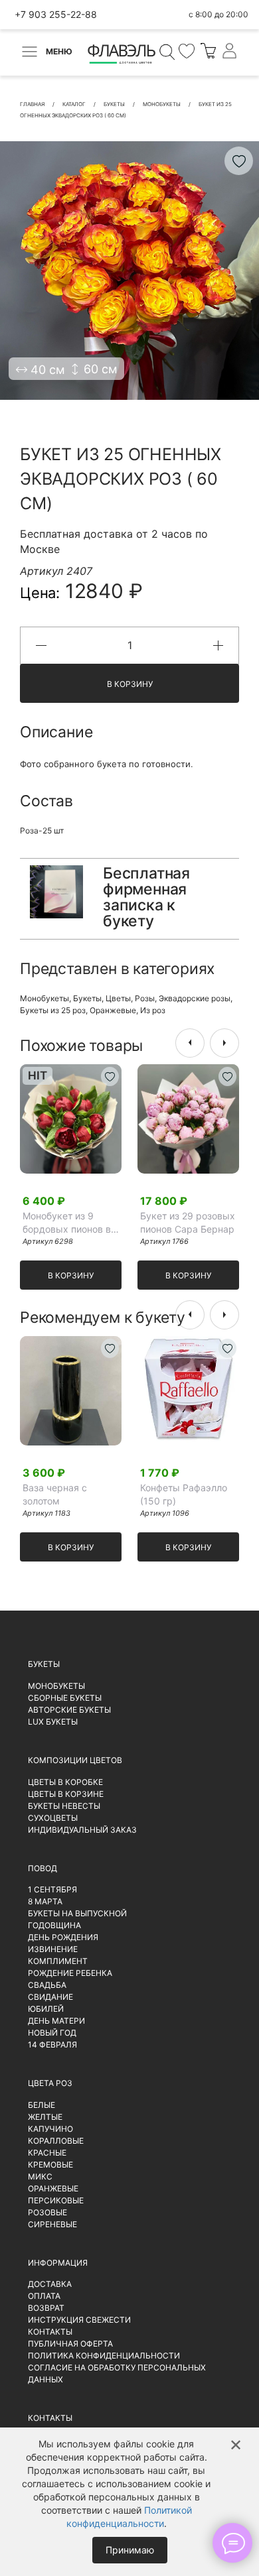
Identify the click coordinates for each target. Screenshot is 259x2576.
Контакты (50, 2332)
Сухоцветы (53, 1818)
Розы (145, 998)
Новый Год (52, 2033)
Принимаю (130, 2550)
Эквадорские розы (195, 998)
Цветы (118, 998)
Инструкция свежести (79, 2320)
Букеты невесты (64, 1806)
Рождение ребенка (70, 1973)
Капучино (50, 2129)
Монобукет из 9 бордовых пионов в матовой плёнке (67, 1223)
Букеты (87, 998)
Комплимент (58, 1961)
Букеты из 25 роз (53, 1010)
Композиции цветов (75, 1760)
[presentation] (190, 1043)
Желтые (45, 2117)
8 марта (45, 1901)
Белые (42, 2105)
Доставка (50, 2284)
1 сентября (52, 1889)
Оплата (44, 2296)
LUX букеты (53, 1722)
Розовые (47, 2212)
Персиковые (56, 2200)
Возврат (46, 2308)
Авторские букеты (69, 1710)
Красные (47, 2153)
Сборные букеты (65, 1698)
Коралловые (56, 2141)
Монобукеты (44, 998)
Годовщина (54, 1925)
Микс (40, 2177)
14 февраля (52, 2045)
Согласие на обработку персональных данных (117, 2373)
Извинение (53, 1949)
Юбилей (46, 2009)
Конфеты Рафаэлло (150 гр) (184, 1494)
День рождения (63, 1937)
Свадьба (47, 1985)
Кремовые (50, 2165)
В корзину (130, 684)
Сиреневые (52, 2224)
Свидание (50, 1997)
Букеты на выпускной (77, 1913)
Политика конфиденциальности (104, 2356)
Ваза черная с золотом (55, 1494)
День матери (56, 2021)
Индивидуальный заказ (82, 1830)
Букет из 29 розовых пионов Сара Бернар (188, 1222)
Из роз (153, 1010)
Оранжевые (113, 1010)
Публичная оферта (70, 2344)
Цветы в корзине (66, 1794)
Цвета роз (50, 2083)
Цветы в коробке (65, 1782)
